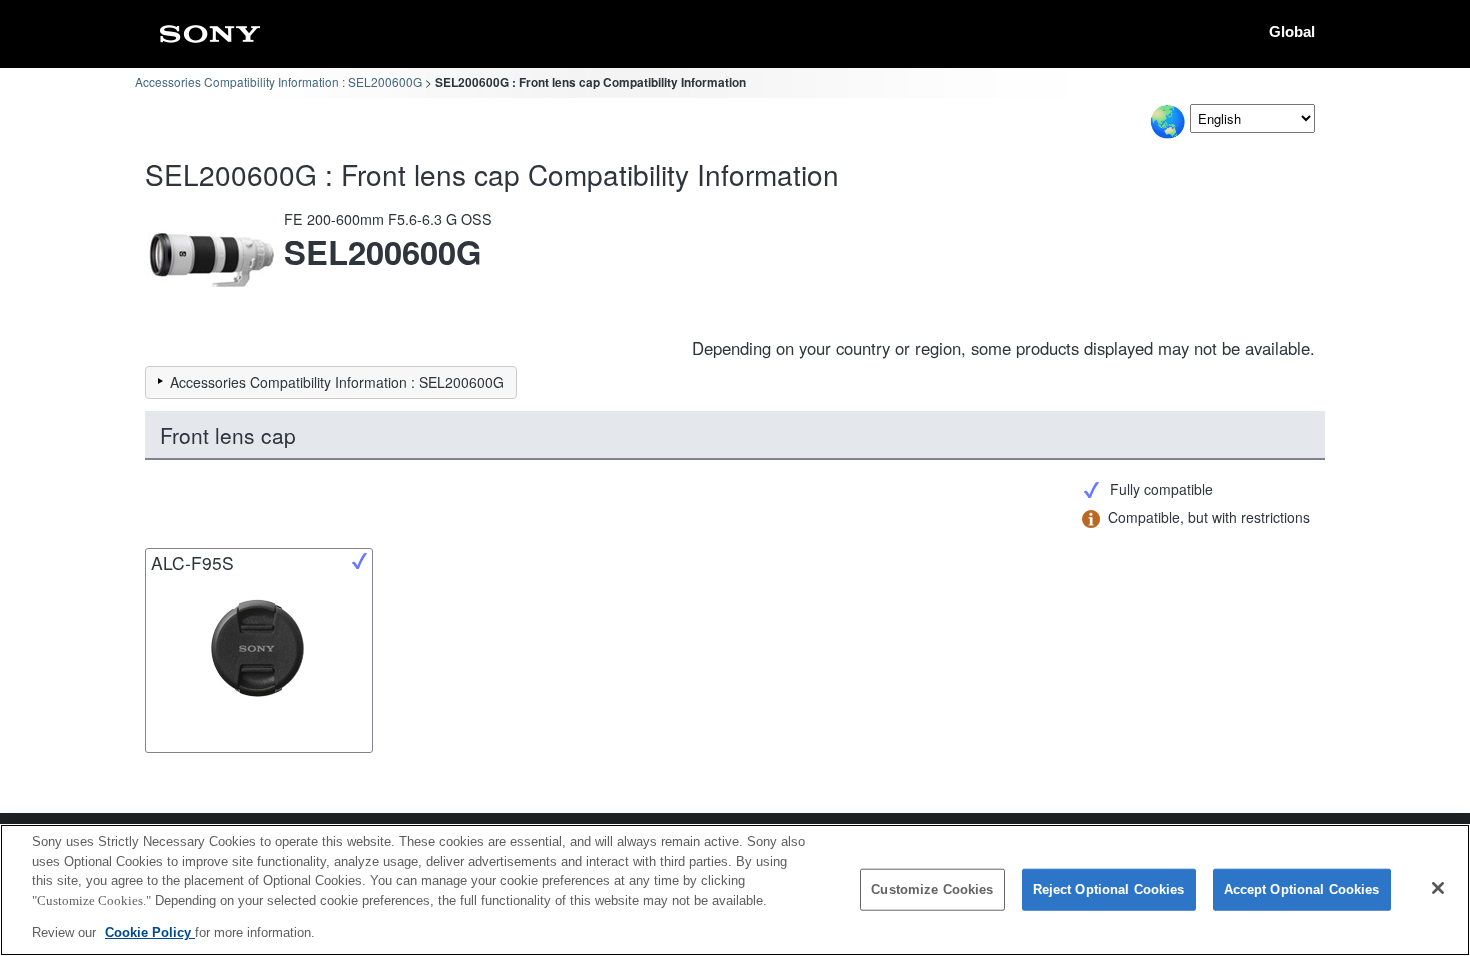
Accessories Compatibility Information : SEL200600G (278, 81)
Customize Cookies (932, 889)
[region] (735, 890)
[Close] (1438, 888)
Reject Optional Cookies (1109, 889)
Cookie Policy (150, 932)
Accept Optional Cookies (1302, 889)
